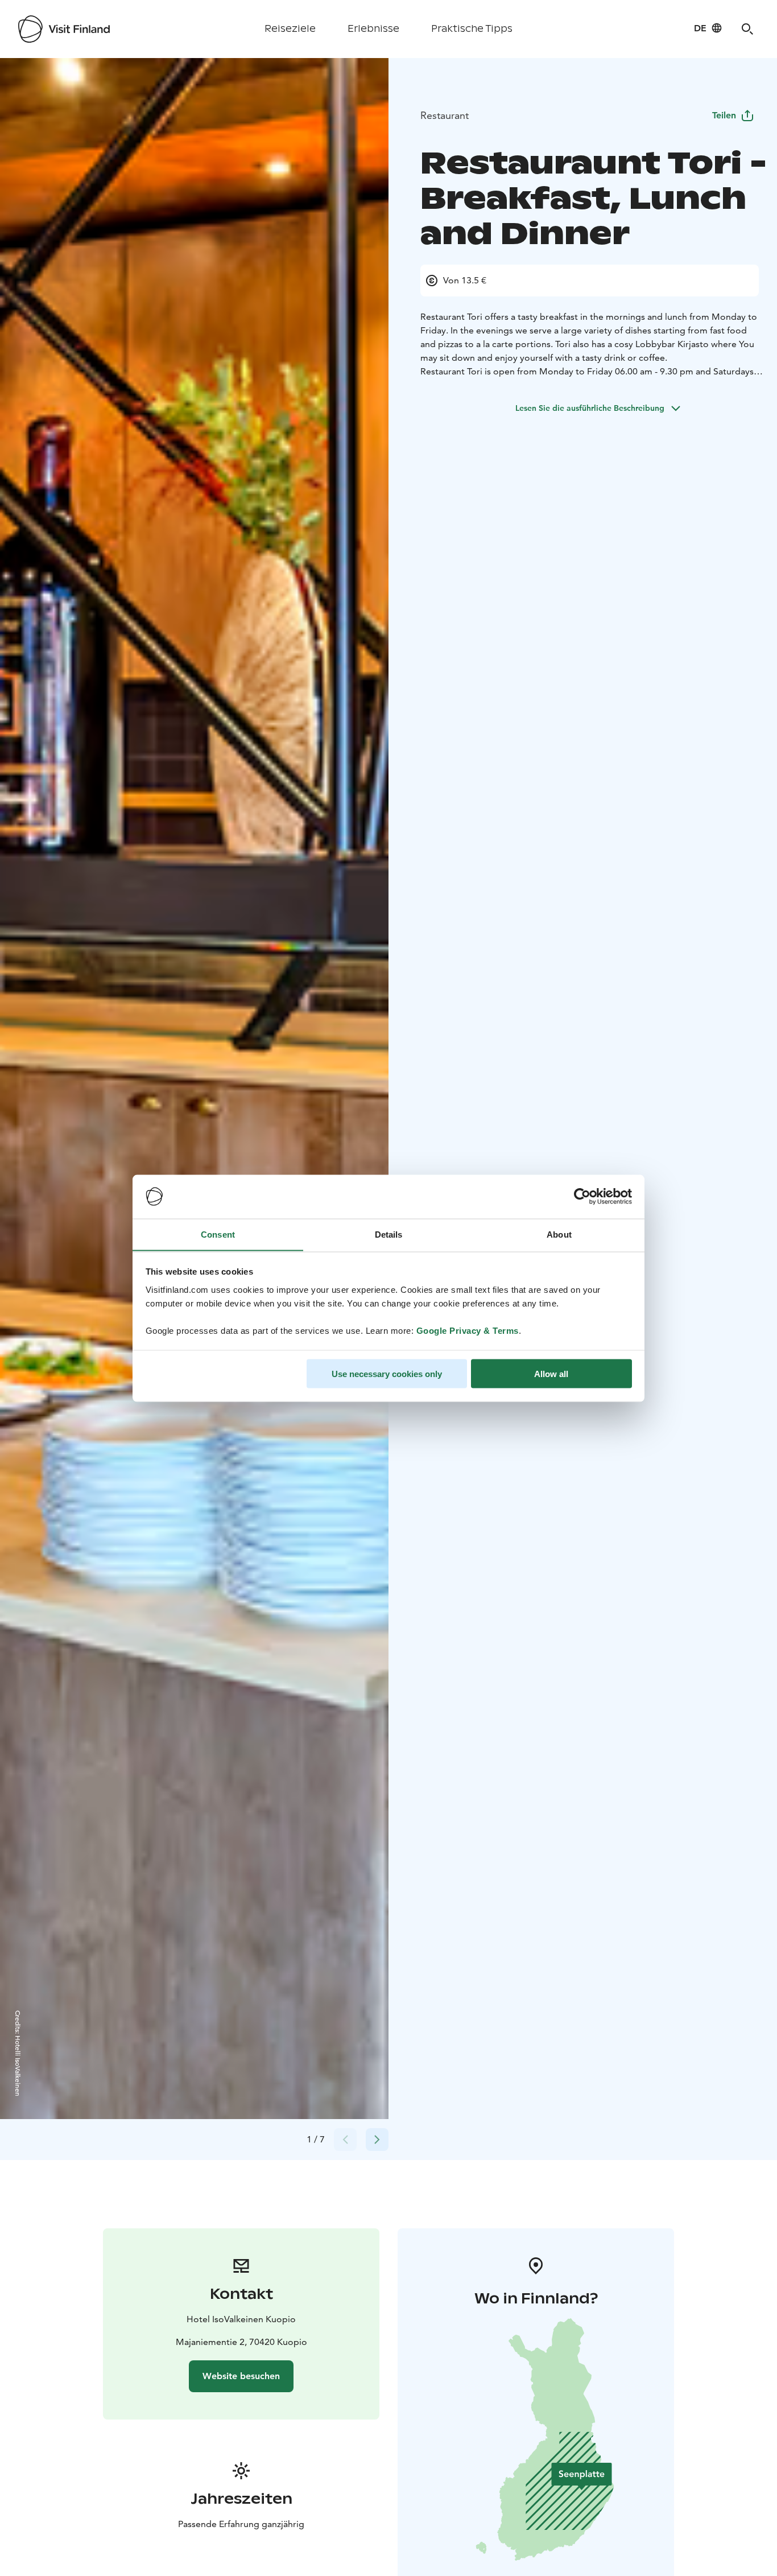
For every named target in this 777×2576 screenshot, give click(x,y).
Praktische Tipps (472, 29)
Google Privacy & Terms (468, 1330)
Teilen (724, 115)
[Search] (747, 29)
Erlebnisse (373, 29)
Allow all (551, 1373)
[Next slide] (377, 2140)
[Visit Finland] (64, 29)
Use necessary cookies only (387, 1373)
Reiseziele (290, 29)
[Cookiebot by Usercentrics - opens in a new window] (582, 1197)
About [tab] (559, 1234)
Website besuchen (241, 2376)
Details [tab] (389, 1234)
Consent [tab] (218, 1234)
